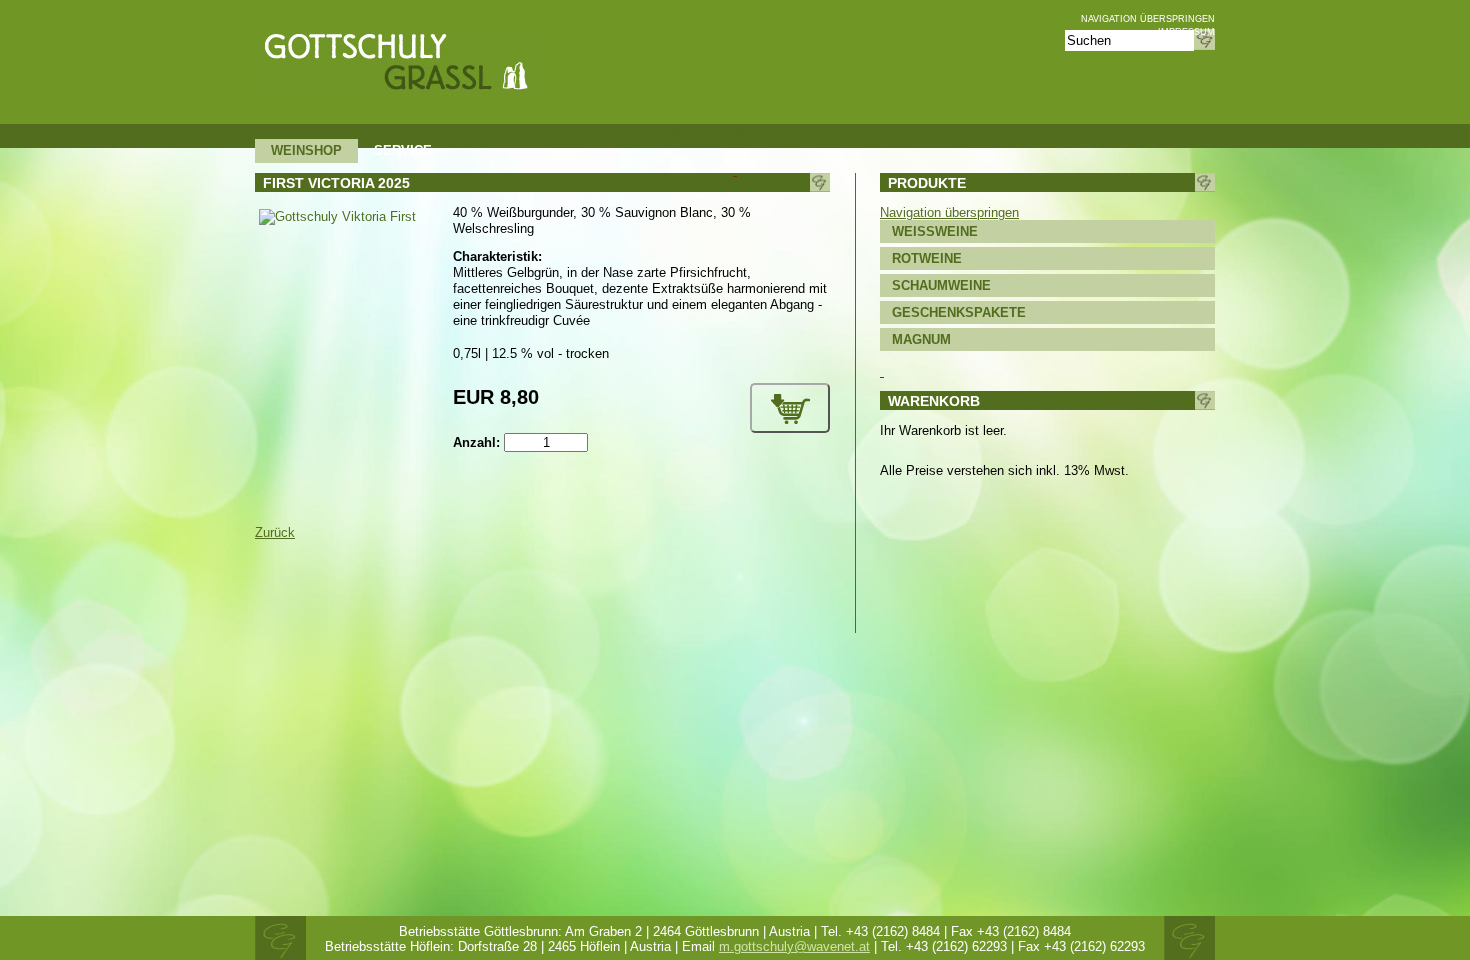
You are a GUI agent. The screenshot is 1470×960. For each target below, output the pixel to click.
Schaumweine (941, 285)
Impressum (1186, 32)
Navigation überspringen (1148, 19)
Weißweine (935, 231)
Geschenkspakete (959, 312)
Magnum (921, 339)
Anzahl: (476, 442)
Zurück (275, 532)
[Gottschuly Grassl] (397, 98)
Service (403, 150)
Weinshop (306, 150)
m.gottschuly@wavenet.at (794, 946)
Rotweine (927, 258)
